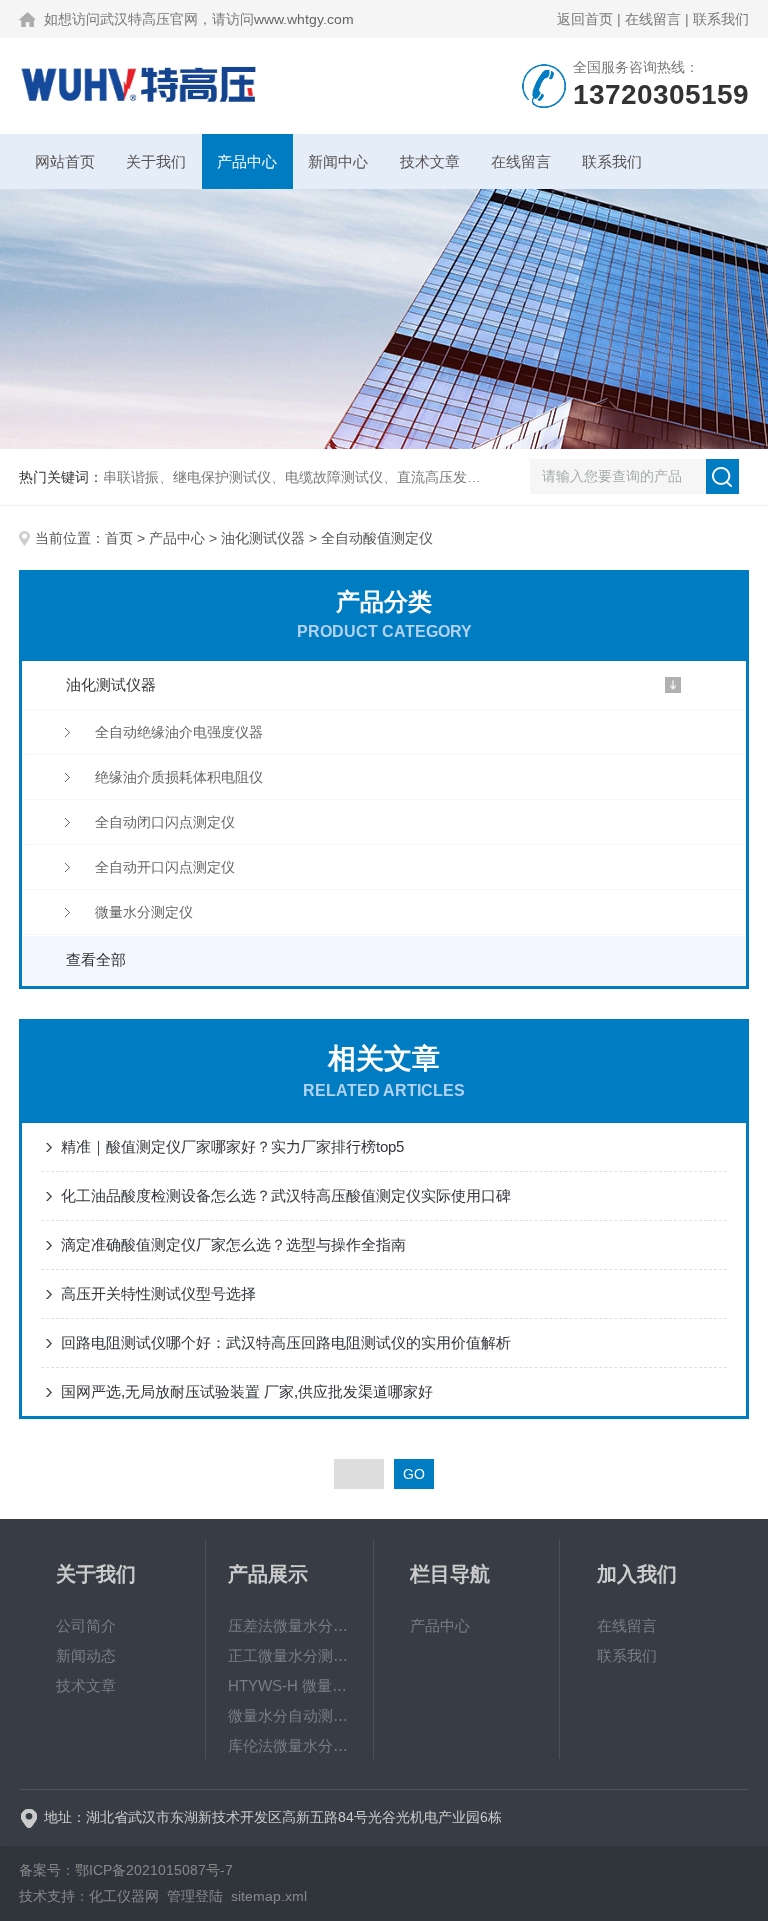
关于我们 (156, 161)
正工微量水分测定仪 (289, 1655)
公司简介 (86, 1625)
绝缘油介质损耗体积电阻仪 (179, 777)
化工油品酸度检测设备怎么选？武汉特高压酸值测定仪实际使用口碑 (286, 1195)
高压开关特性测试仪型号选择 (158, 1293)
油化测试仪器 (263, 538)
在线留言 (653, 19)
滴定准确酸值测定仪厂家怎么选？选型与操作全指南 (233, 1244)
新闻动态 (86, 1655)
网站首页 (65, 161)
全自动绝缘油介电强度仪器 (179, 732)
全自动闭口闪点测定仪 (165, 822)
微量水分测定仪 (144, 912)
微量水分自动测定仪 (289, 1715)
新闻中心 (338, 161)
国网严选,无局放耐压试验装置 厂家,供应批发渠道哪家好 (247, 1391)
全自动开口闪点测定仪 (165, 867)
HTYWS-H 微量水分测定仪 (289, 1685)
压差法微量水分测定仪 (289, 1625)
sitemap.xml (269, 1896)
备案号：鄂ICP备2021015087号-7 (126, 1870)
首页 (119, 538)
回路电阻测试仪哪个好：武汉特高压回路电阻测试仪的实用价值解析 (286, 1342)
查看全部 (96, 959)
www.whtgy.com (304, 19)
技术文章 (430, 161)
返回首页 (585, 19)
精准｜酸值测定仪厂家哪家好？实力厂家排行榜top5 (232, 1146)
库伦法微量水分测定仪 (289, 1745)
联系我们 (721, 19)
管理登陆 (195, 1896)
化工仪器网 (124, 1896)
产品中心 (247, 161)
